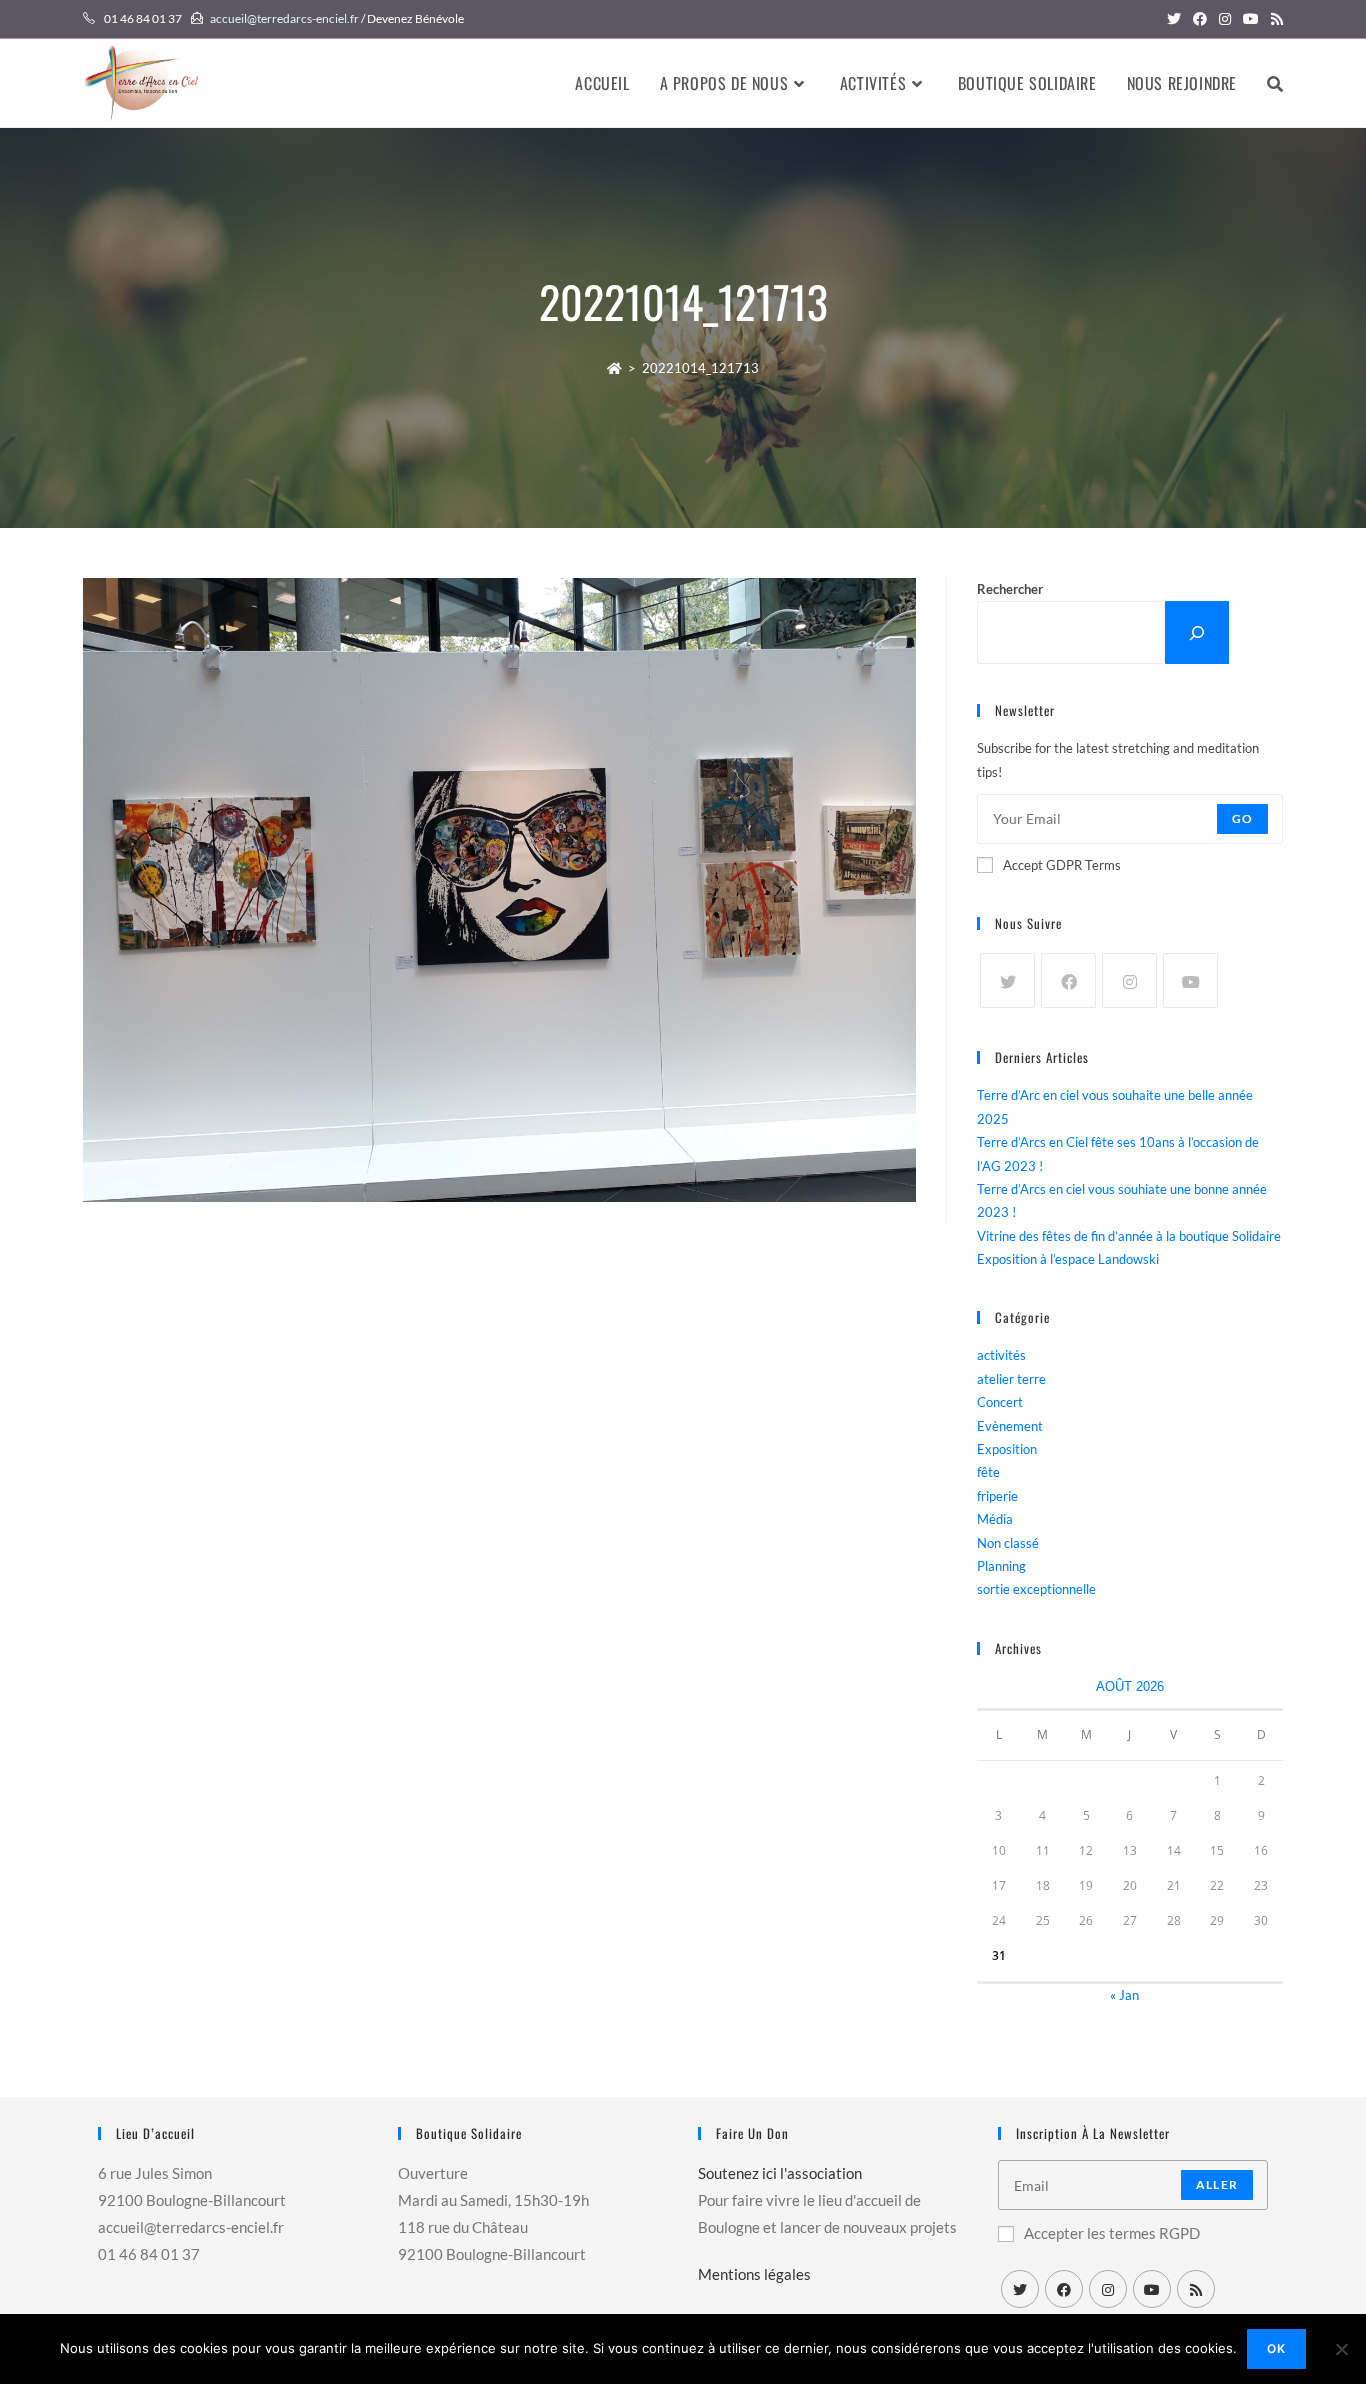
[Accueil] (614, 368)
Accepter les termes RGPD (1112, 2233)
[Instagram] (1129, 980)
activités (1001, 1355)
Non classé (1008, 1543)
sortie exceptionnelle (1036, 1589)
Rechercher (1010, 589)
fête (988, 1472)
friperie (997, 1496)
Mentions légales (754, 2274)
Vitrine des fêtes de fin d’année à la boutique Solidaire (1129, 1236)
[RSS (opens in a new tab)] (1274, 19)
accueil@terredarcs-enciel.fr (284, 18)
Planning (1001, 1566)
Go (1242, 818)
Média (995, 1519)
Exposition (1007, 1449)
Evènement (1010, 1426)
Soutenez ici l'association (780, 2173)
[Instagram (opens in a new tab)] (1225, 19)
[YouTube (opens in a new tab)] (1251, 19)
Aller (1217, 2184)
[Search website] (1275, 83)
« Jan (1124, 1995)
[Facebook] (1068, 980)
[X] (1007, 980)
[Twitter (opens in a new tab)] (1174, 19)
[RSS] (1196, 2289)
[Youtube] (1190, 980)
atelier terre (1011, 1379)
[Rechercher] (1197, 632)
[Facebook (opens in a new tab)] (1200, 19)
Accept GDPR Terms (1062, 865)
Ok (1276, 2348)
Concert (1000, 1402)
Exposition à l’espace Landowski (1068, 1259)
